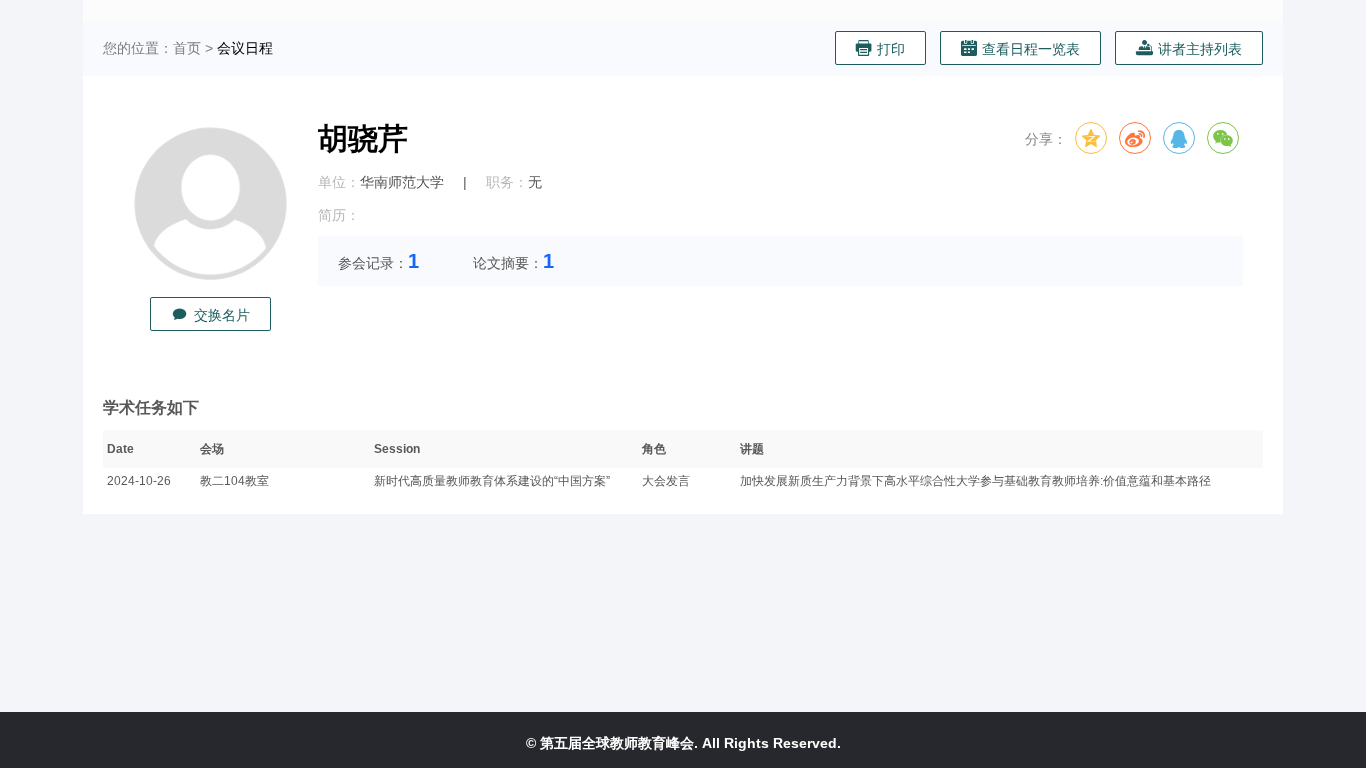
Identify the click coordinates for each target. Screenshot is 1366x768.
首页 (187, 48)
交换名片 (222, 315)
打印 (891, 49)
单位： (339, 182)
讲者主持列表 (1200, 49)
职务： (507, 182)
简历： (339, 215)
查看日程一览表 (1031, 49)
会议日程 (245, 48)
